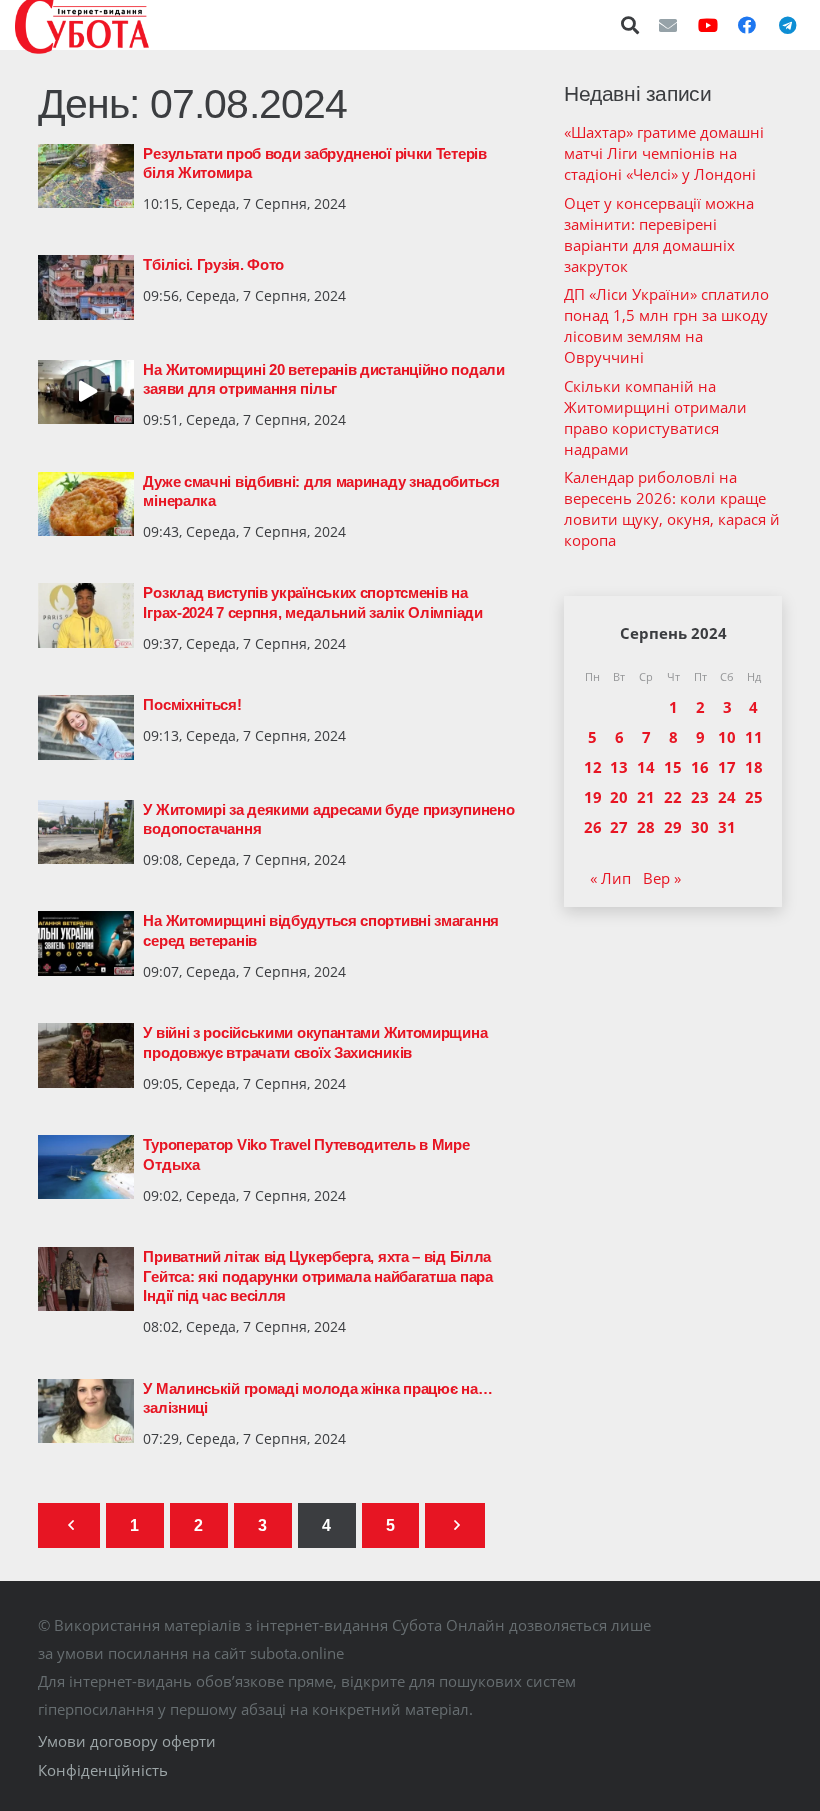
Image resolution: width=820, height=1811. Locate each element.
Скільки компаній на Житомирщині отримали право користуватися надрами (655, 417)
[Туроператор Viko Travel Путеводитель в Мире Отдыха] (86, 1167)
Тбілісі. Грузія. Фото (213, 264)
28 (646, 827)
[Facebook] (747, 25)
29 (673, 827)
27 (619, 827)
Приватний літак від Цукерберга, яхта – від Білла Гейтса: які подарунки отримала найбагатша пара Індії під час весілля (317, 1276)
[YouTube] (708, 25)
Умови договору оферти (127, 1741)
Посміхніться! (192, 704)
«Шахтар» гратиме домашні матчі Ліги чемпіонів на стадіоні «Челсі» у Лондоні (664, 153)
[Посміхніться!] (86, 727)
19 (593, 797)
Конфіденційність (103, 1770)
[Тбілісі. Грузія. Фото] (86, 287)
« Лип (610, 878)
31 (727, 827)
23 (700, 797)
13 (619, 767)
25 (754, 797)
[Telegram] (787, 25)
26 (593, 827)
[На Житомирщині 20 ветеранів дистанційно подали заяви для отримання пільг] (86, 392)
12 (593, 767)
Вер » (662, 878)
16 (700, 767)
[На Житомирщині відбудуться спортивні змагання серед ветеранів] (86, 943)
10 (727, 737)
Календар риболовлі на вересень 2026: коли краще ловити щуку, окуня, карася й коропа (672, 508)
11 (754, 737)
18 (754, 767)
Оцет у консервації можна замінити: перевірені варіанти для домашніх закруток (659, 234)
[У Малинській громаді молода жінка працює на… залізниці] (86, 1411)
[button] (631, 25)
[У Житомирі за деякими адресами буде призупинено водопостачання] (86, 832)
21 (646, 797)
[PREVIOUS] (69, 1525)
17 (727, 767)
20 (619, 797)
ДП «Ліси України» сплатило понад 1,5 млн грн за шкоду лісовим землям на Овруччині (666, 325)
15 (673, 767)
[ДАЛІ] (455, 1525)
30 (700, 827)
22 (673, 797)
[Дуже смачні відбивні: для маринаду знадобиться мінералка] (86, 504)
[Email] (668, 25)
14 (646, 767)
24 (727, 797)
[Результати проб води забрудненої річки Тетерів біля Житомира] (86, 176)
